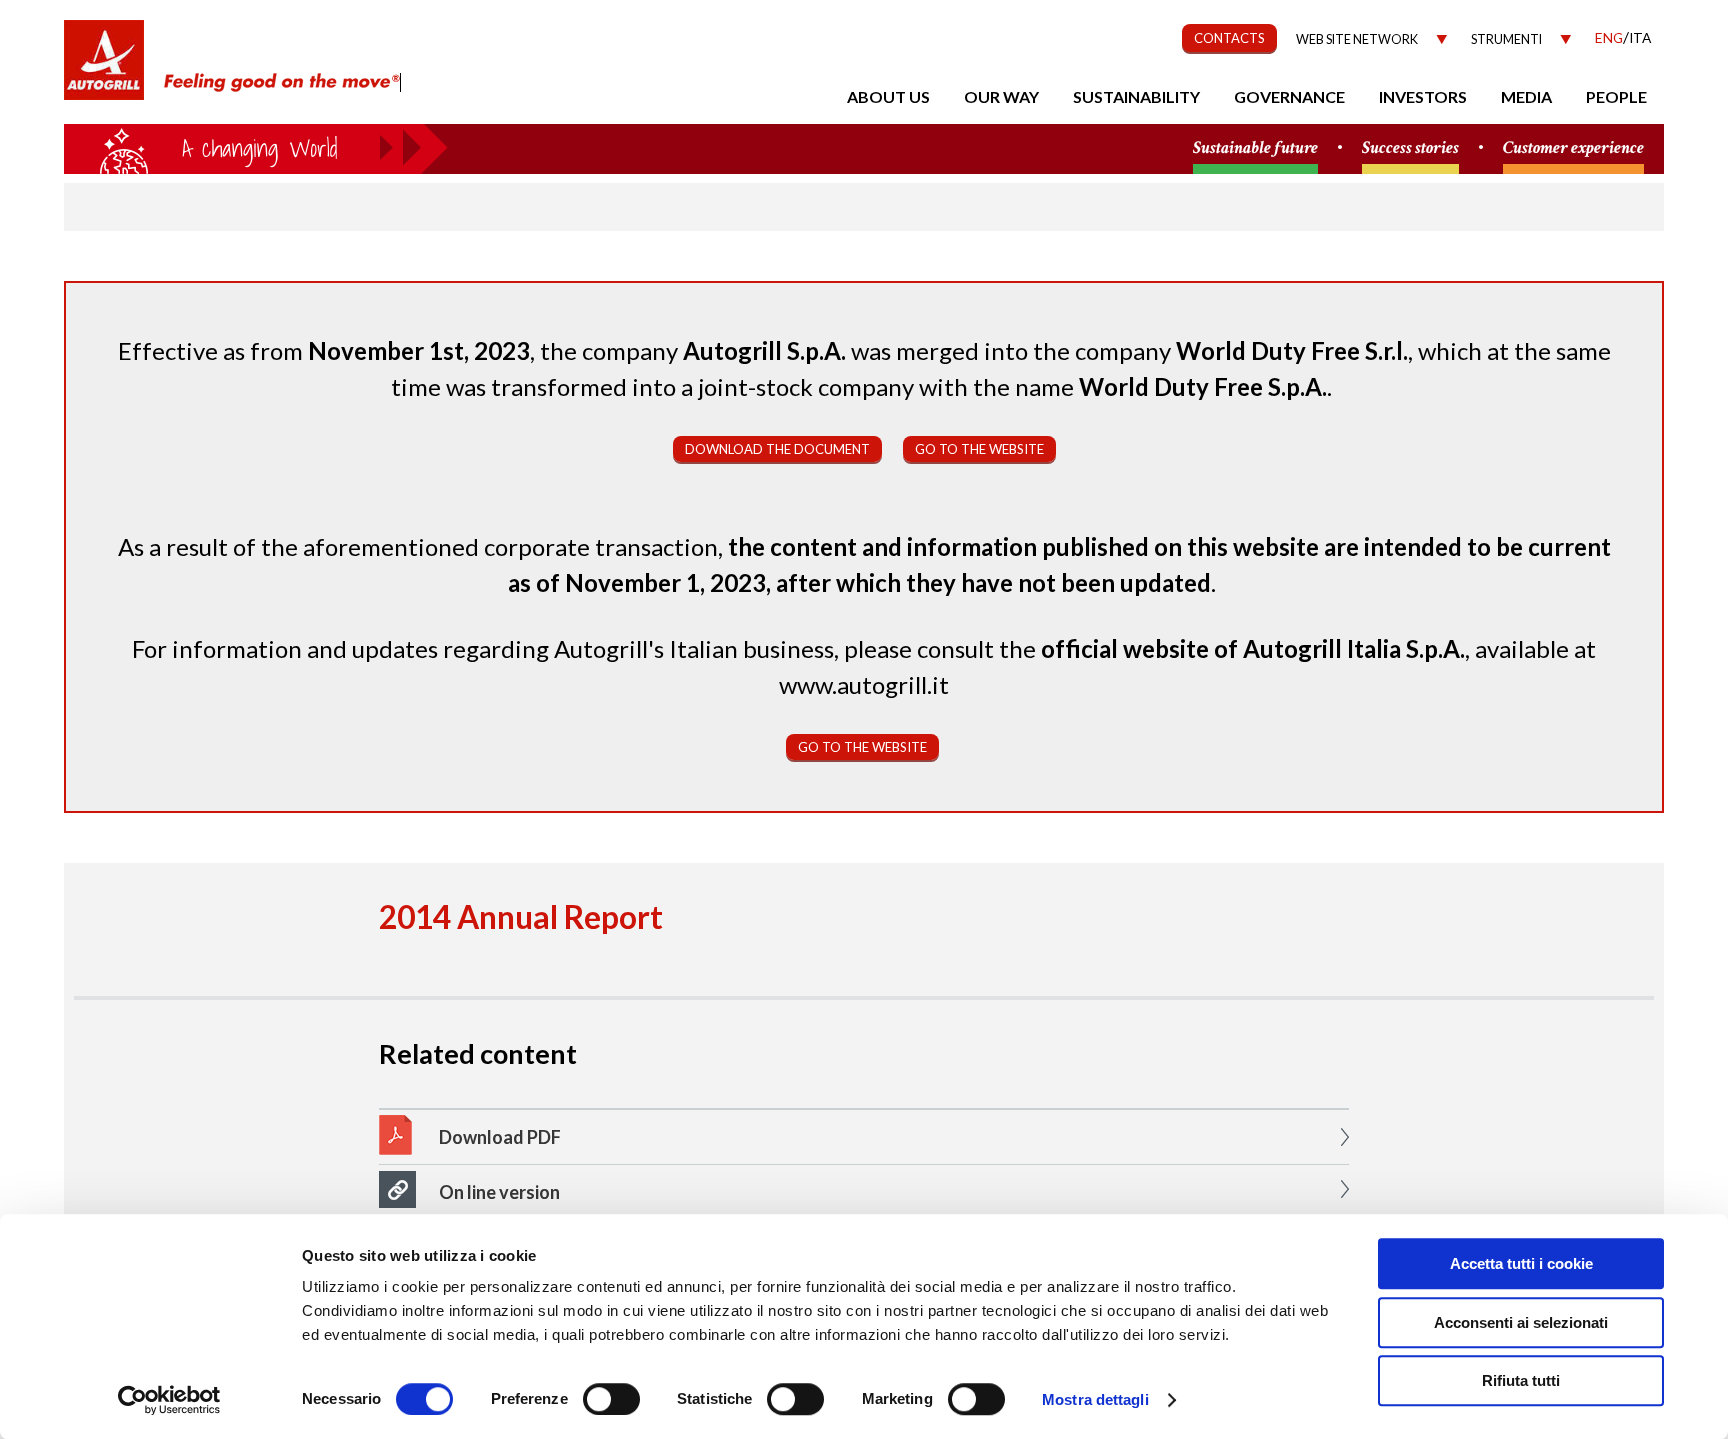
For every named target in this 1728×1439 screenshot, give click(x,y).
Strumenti (1506, 39)
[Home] (104, 70)
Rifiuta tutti (1521, 1380)
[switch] (611, 1399)
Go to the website (979, 449)
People (1616, 96)
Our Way (1001, 96)
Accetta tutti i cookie (1521, 1263)
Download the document (777, 449)
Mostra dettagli (1095, 1399)
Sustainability (1136, 96)
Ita (1640, 37)
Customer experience (1573, 148)
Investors (1423, 96)
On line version (499, 1192)
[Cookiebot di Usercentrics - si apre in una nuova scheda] (169, 1400)
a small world (256, 147)
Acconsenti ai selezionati (1521, 1322)
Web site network (1357, 39)
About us (888, 96)
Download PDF (500, 1137)
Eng (1609, 37)
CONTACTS (1229, 38)
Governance (1289, 96)
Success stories (1410, 148)
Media (1526, 96)
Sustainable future (1255, 148)
